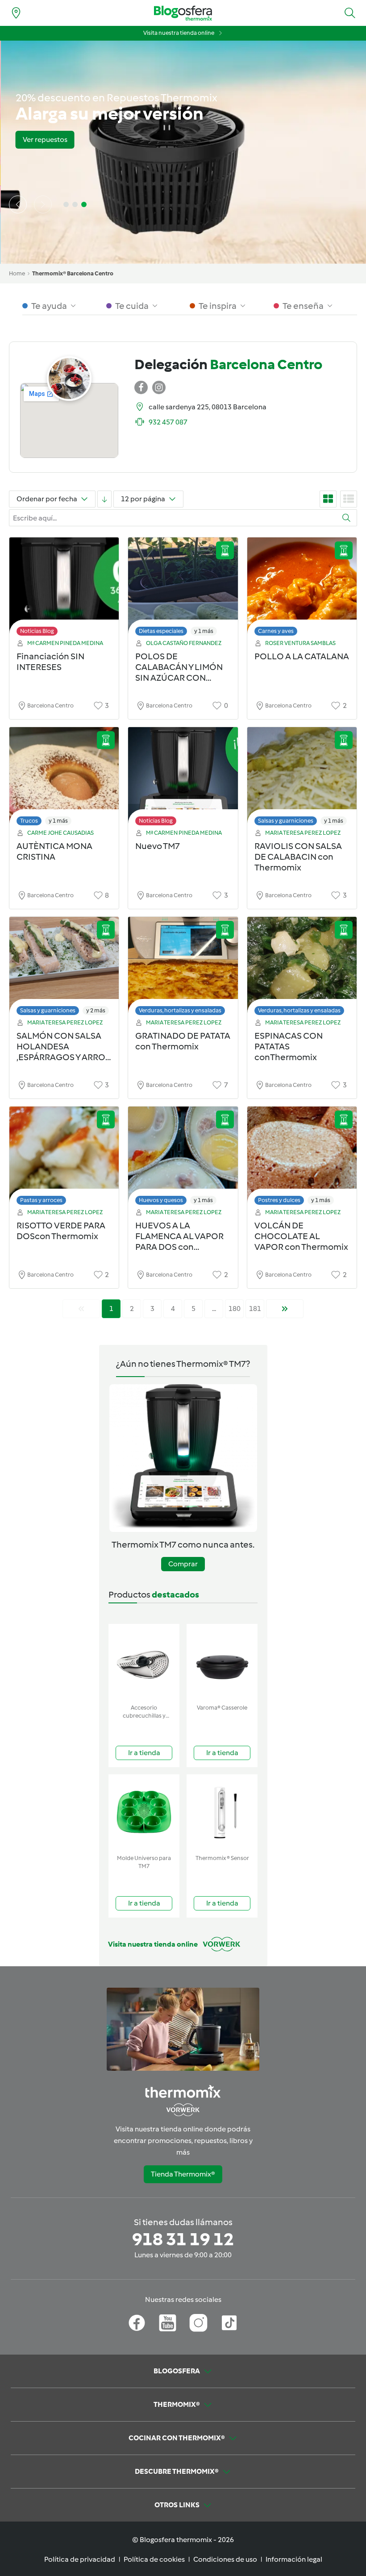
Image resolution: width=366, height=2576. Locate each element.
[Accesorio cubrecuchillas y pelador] (144, 1662)
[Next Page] (285, 1309)
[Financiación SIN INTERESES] (64, 589)
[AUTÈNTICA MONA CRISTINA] (64, 779)
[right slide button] (43, 204)
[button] (350, 13)
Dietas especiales (161, 631)
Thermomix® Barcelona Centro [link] (73, 273)
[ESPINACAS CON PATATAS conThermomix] (302, 968)
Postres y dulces (279, 1200)
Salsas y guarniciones (286, 821)
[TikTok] (229, 2323)
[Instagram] (198, 2323)
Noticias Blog (37, 631)
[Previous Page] (81, 1309)
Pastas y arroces (41, 1200)
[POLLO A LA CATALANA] (302, 589)
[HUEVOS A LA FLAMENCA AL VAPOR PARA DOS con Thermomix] (183, 1158)
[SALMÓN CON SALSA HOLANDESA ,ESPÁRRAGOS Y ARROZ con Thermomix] (64, 968)
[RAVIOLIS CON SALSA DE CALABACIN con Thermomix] (302, 779)
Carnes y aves (276, 631)
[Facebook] (137, 2323)
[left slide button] (18, 204)
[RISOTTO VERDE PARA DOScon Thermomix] (64, 1158)
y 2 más (96, 1010)
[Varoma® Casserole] (222, 1662)
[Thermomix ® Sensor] (222, 1812)
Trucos (29, 821)
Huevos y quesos (161, 1200)
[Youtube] (168, 2323)
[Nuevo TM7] (183, 779)
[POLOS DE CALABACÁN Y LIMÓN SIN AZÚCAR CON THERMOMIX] (183, 589)
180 (235, 1309)
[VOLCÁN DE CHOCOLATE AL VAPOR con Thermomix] (302, 1158)
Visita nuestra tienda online (179, 33)
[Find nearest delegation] (16, 13)
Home (17, 273)
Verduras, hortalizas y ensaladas (180, 1010)
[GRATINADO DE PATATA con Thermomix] (183, 968)
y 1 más (204, 631)
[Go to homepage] (183, 13)
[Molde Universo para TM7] (144, 1812)
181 (255, 1309)
